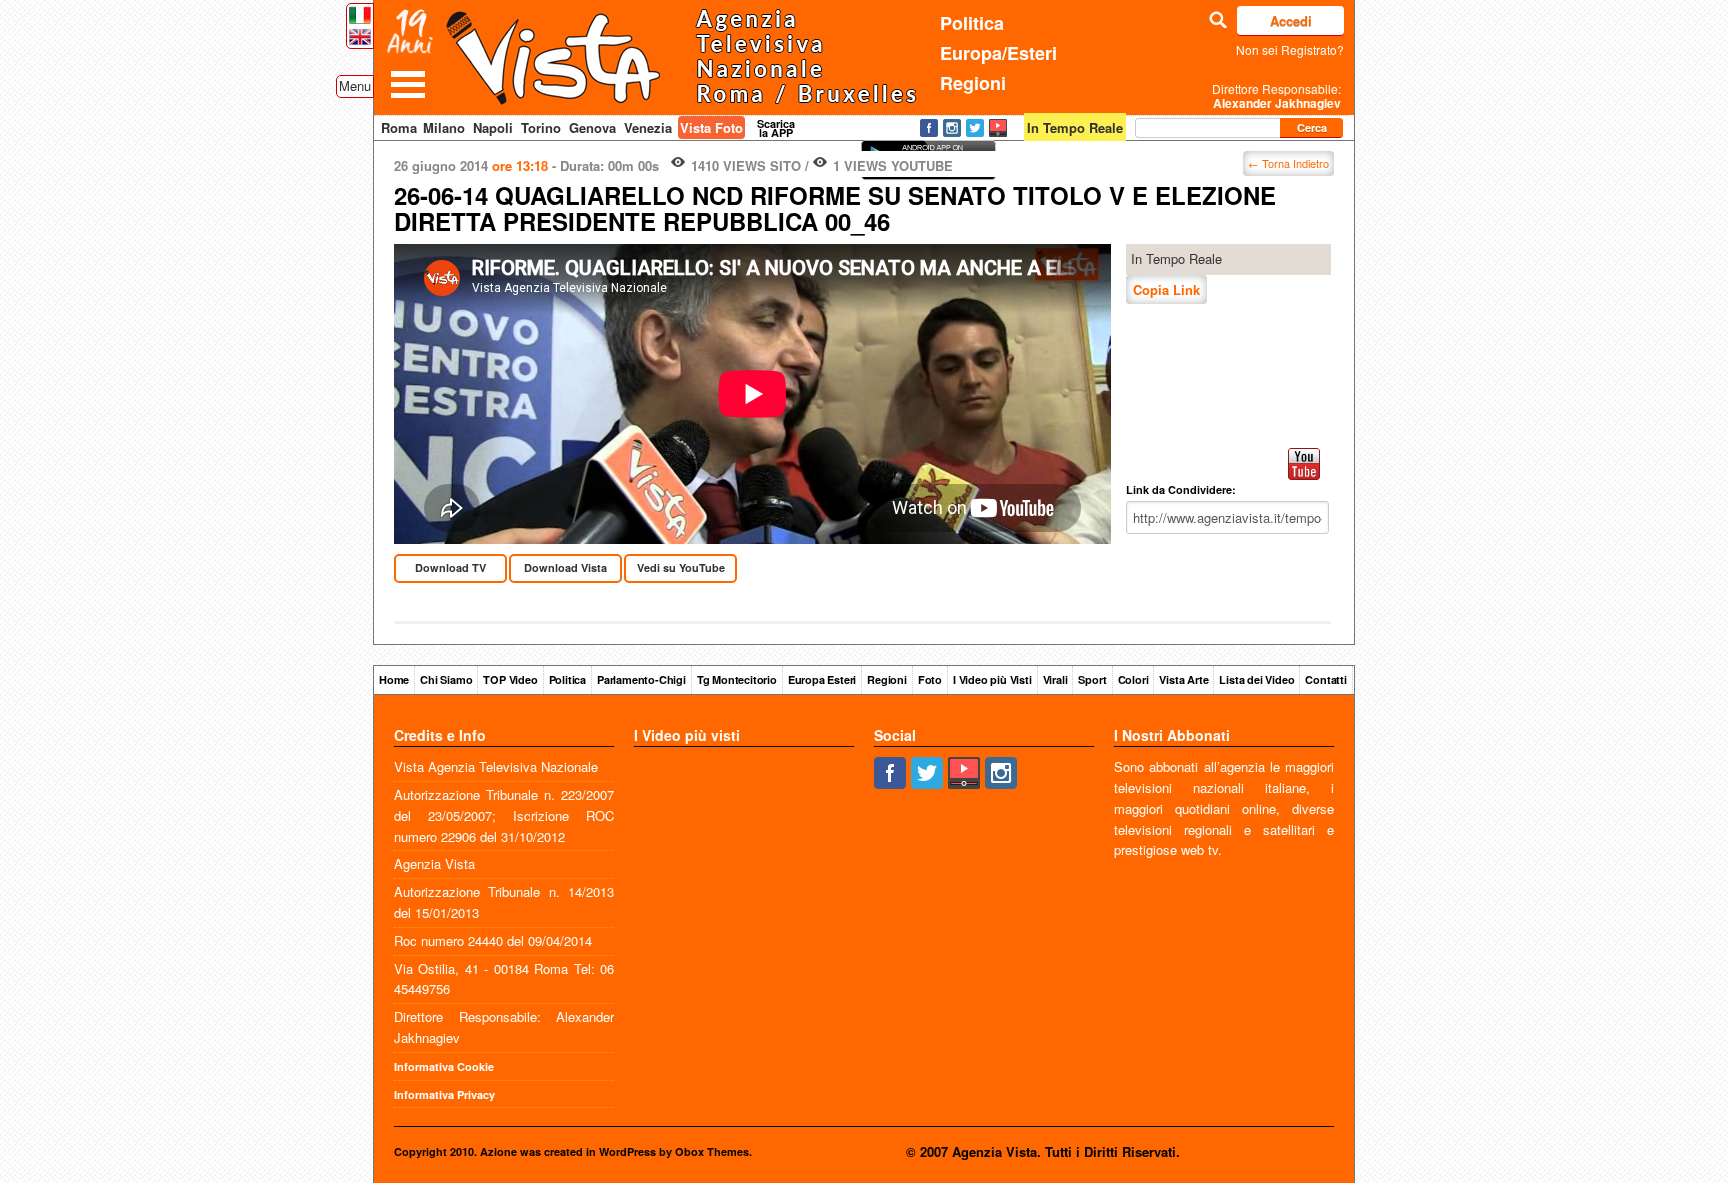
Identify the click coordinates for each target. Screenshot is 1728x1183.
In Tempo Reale (1176, 258)
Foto (930, 679)
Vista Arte (1183, 679)
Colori (1133, 679)
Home (394, 679)
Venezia (648, 127)
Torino (541, 127)
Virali (1055, 679)
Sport (1092, 679)
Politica (972, 23)
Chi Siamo (446, 679)
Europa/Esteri (998, 53)
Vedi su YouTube (681, 567)
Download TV (450, 567)
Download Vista (565, 567)
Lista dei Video (1256, 679)
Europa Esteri (822, 679)
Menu (355, 85)
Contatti (1325, 679)
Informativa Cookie (444, 1066)
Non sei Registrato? (1290, 49)
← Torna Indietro (1288, 163)
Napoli (493, 127)
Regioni (973, 83)
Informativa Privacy (444, 1094)
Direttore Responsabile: (1276, 96)
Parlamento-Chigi (641, 679)
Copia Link (1166, 289)
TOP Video (510, 679)
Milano (444, 127)
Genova (592, 127)
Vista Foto (711, 127)
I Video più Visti (992, 679)
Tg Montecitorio (737, 679)
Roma (399, 127)
